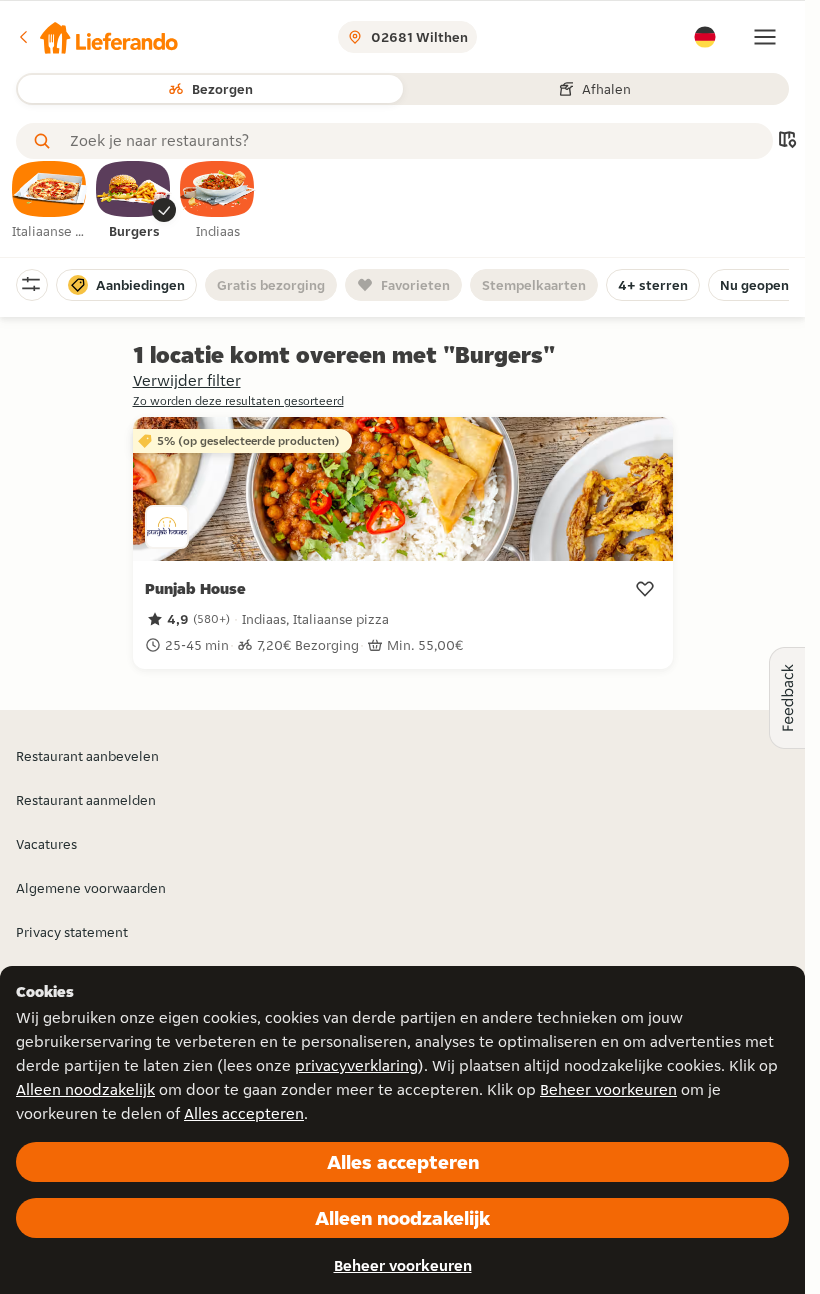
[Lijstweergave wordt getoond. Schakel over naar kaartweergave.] (787, 141)
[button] (97, 37)
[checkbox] (50, 201)
